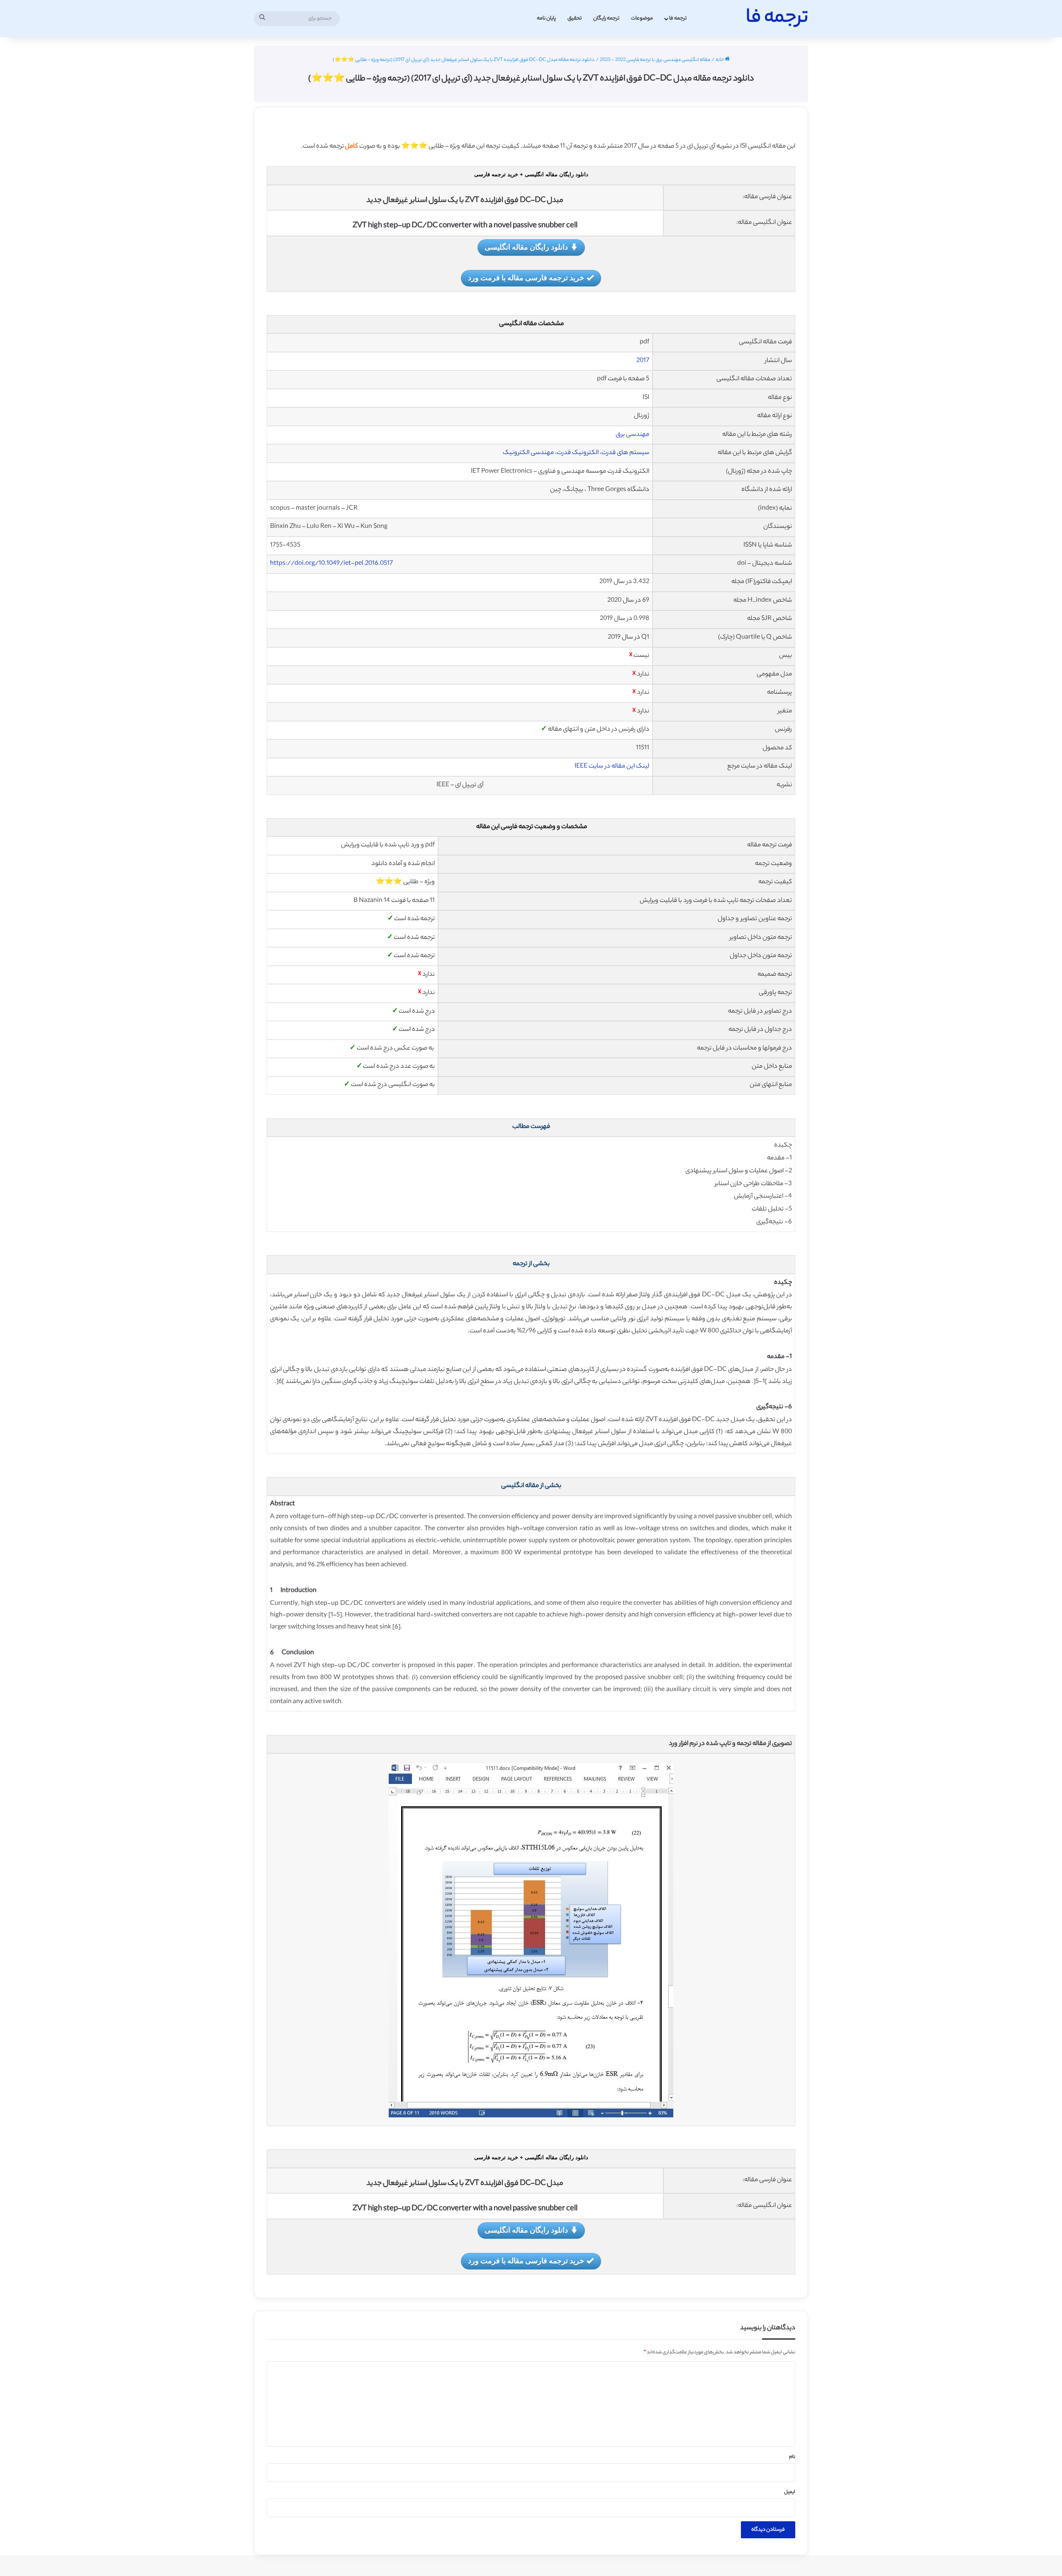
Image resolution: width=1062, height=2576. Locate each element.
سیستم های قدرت (625, 453)
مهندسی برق (632, 435)
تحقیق (575, 18)
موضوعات (642, 18)
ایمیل (790, 2492)
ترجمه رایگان (606, 18)
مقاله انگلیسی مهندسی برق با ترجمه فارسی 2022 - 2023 (655, 60)
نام (792, 2457)
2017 (643, 361)
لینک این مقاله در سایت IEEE (612, 767)
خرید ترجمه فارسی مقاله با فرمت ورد (526, 277)
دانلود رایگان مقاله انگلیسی (526, 247)
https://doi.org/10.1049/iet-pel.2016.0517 (331, 564)
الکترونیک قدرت (578, 453)
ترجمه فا (678, 18)
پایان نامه (546, 18)
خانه (720, 60)
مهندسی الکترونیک (528, 453)
